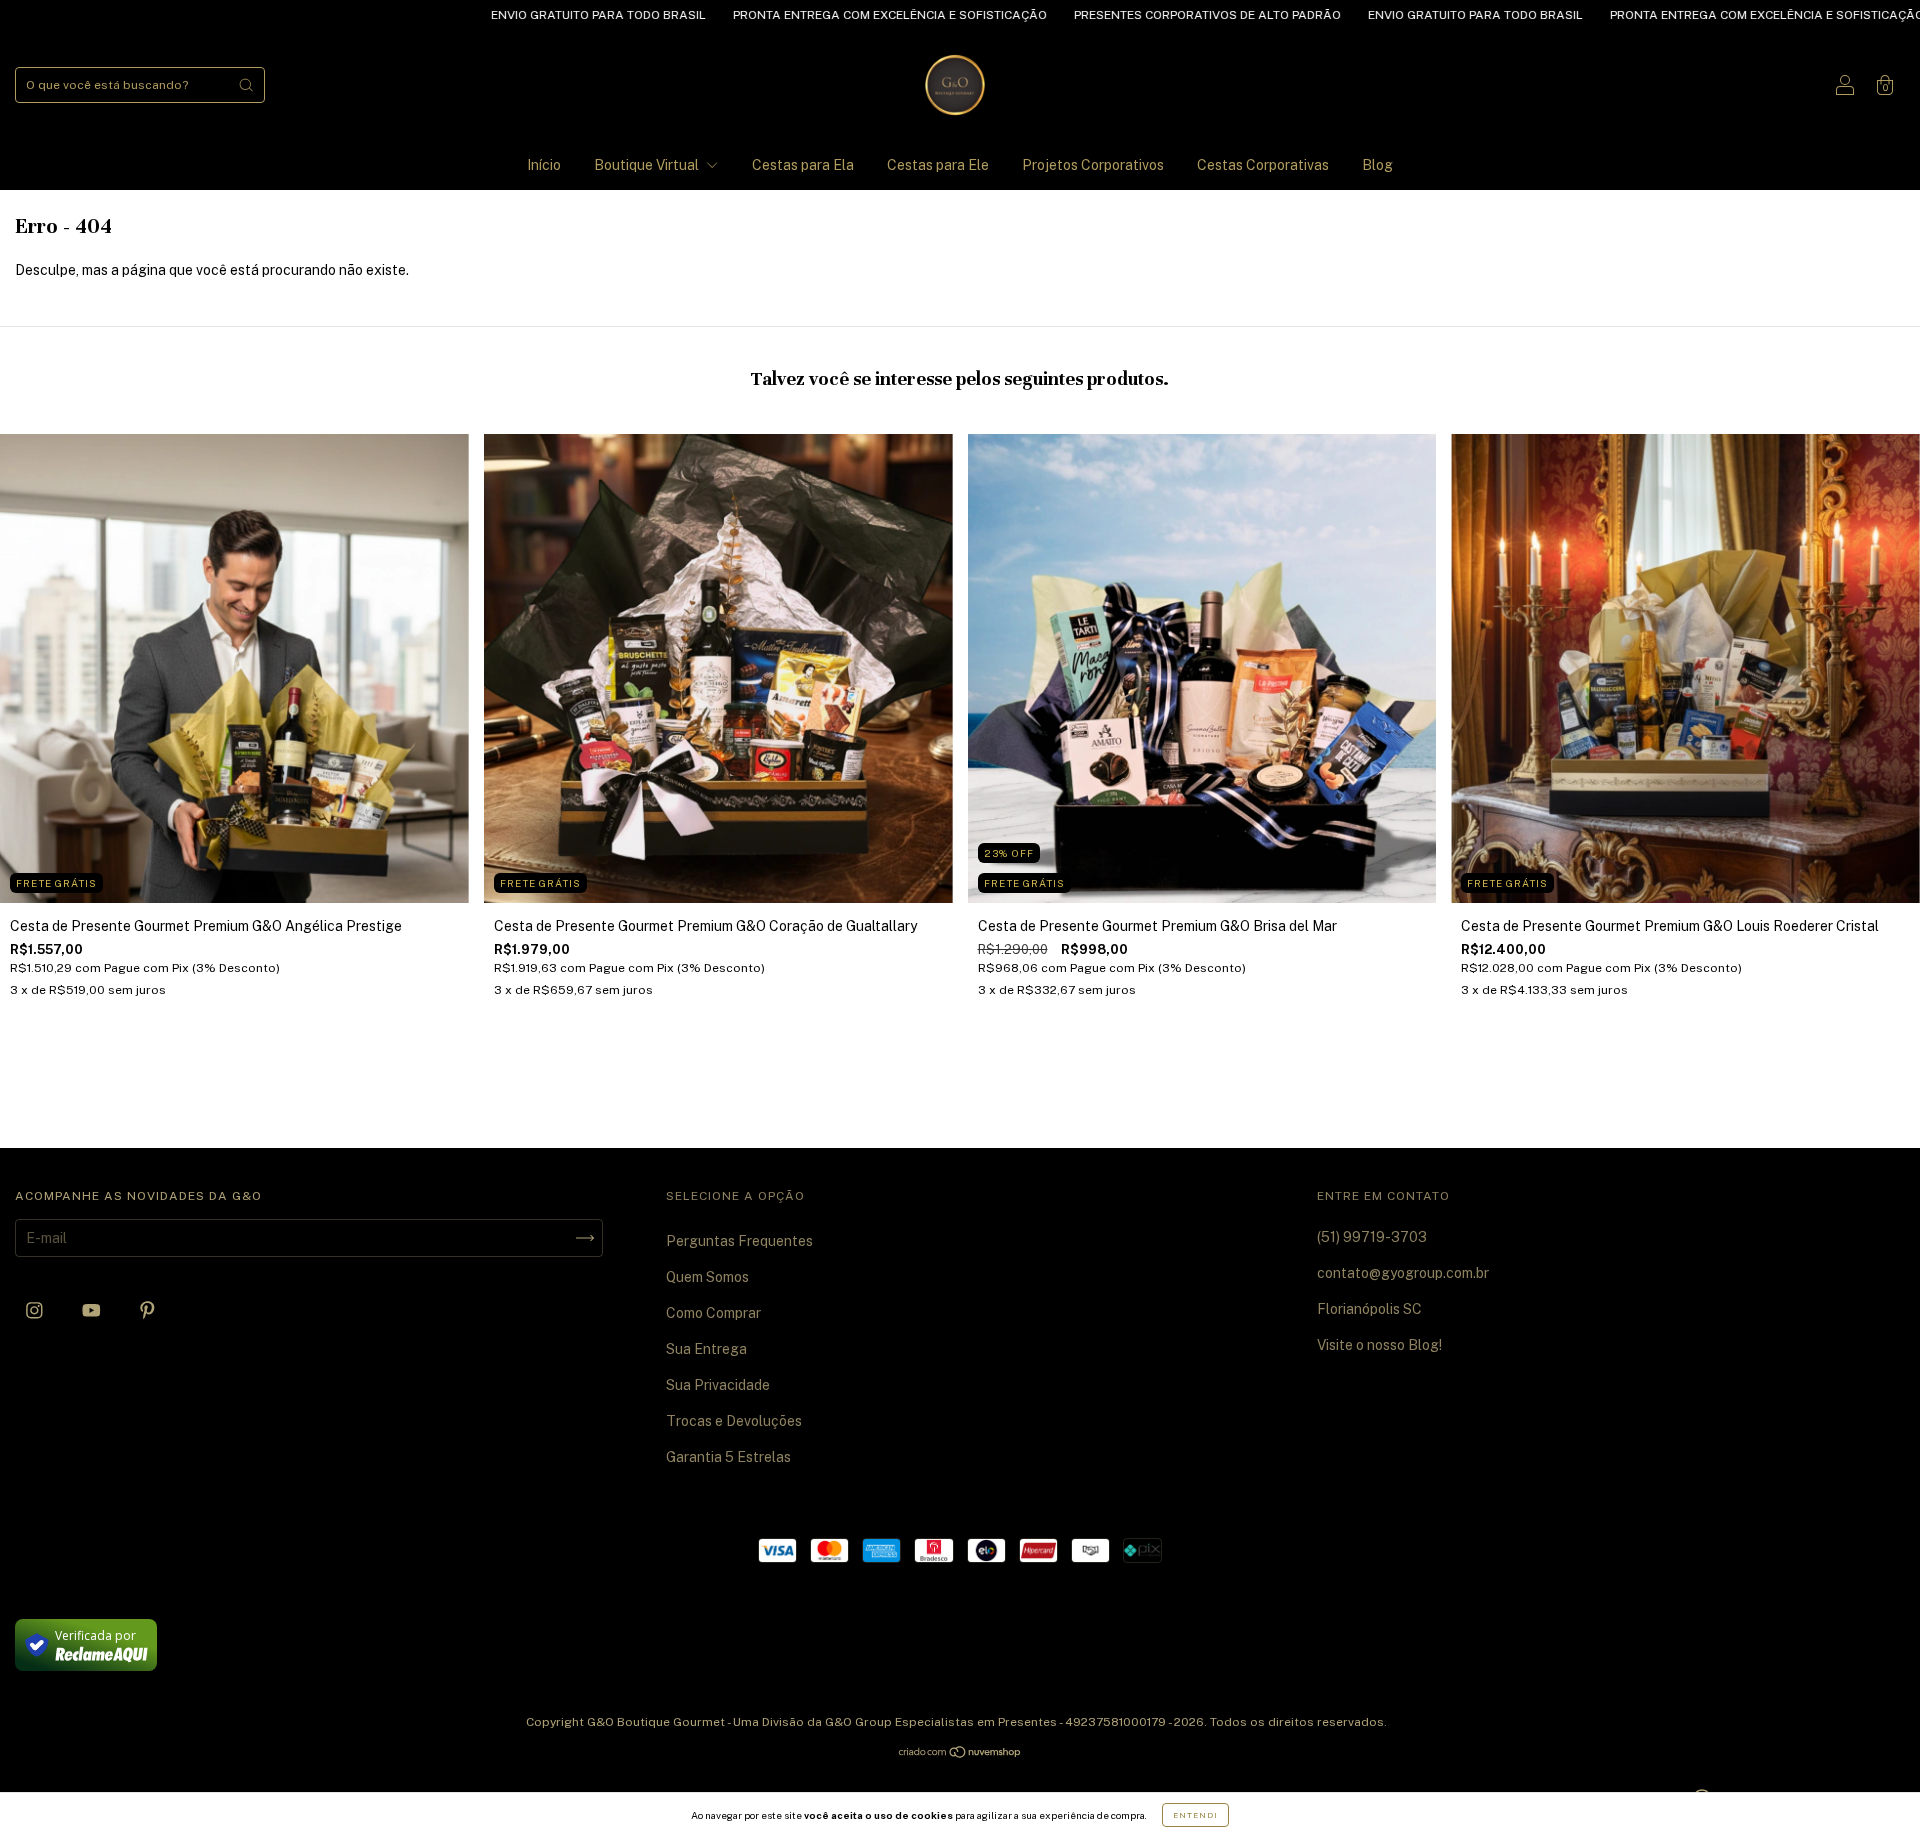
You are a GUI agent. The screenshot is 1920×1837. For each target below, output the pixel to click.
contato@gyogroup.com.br (1403, 1273)
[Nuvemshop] (960, 1754)
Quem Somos (707, 1277)
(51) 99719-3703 (1372, 1237)
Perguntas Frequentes (739, 1241)
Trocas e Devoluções (734, 1421)
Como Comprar (713, 1313)
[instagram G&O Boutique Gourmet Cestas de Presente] (36, 1311)
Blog (1377, 165)
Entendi (1195, 1815)
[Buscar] (246, 85)
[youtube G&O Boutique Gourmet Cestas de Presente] (93, 1311)
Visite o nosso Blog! (1379, 1345)
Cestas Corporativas (1263, 165)
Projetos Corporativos (1093, 165)
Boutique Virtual (648, 165)
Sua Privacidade (718, 1385)
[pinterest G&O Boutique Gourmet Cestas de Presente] (147, 1311)
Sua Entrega (706, 1349)
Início (544, 165)
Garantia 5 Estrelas (728, 1457)
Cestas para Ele (938, 165)
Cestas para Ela (803, 165)
